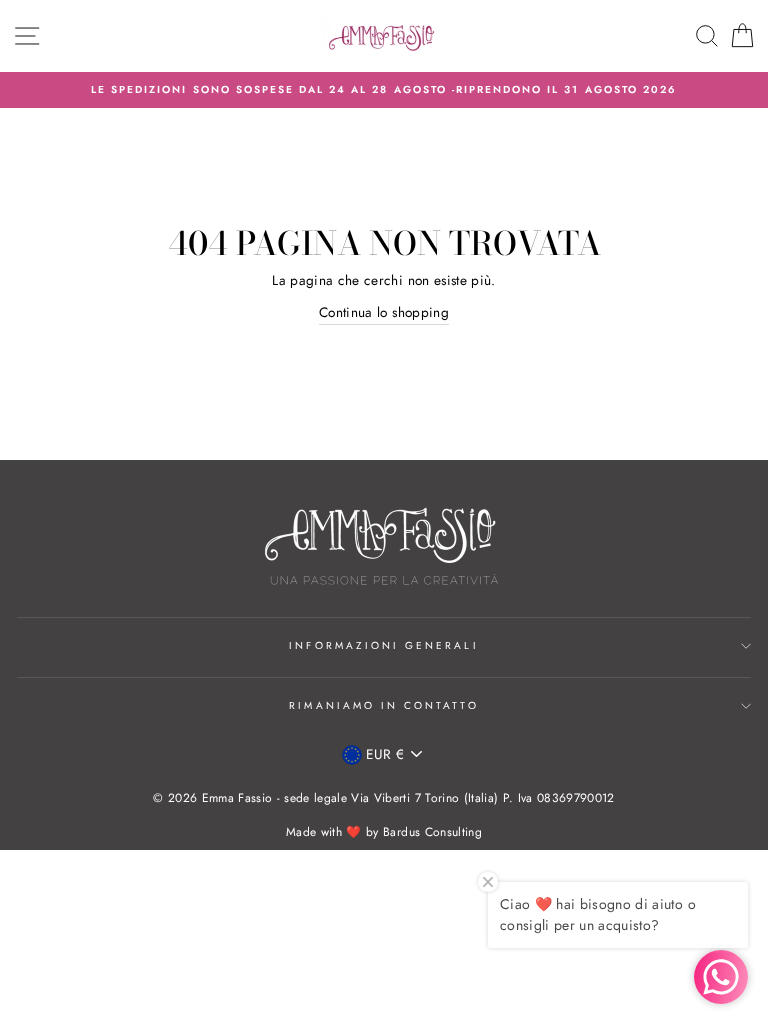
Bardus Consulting (432, 832)
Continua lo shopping (384, 312)
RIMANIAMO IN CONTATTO (383, 705)
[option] (384, 90)
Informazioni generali (383, 645)
